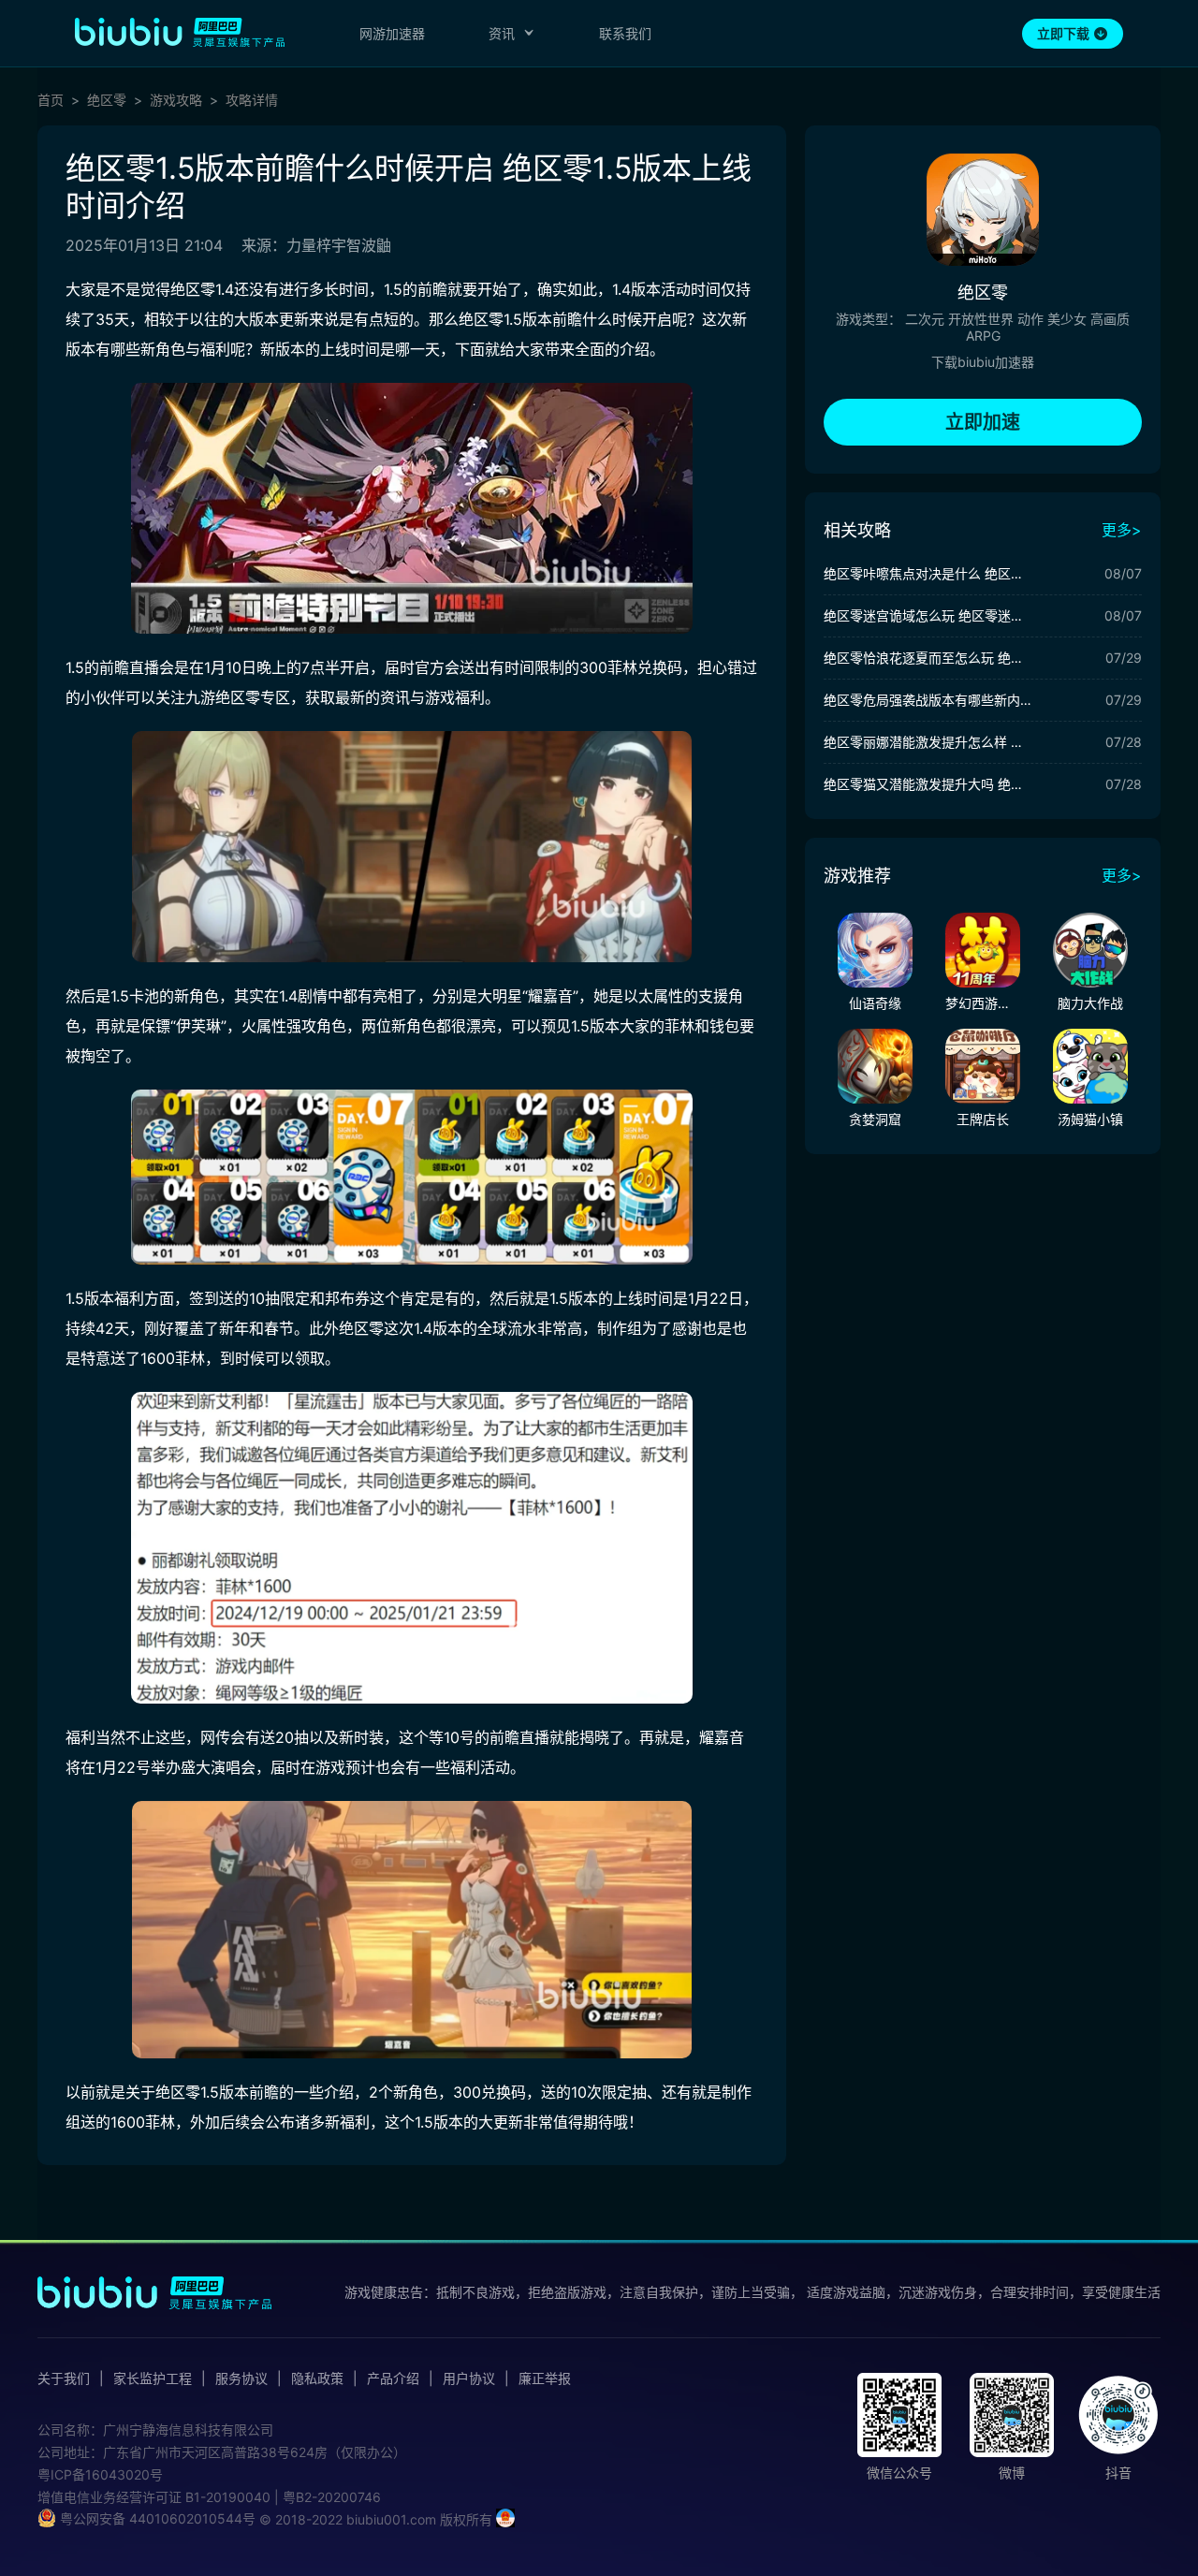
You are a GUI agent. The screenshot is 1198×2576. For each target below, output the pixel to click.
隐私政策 (317, 2378)
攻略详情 (252, 100)
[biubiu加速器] (180, 32)
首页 (51, 100)
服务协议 (241, 2378)
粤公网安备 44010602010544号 (156, 2518)
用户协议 (469, 2378)
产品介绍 (393, 2378)
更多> (1122, 530)
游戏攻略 (176, 100)
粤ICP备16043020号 (100, 2474)
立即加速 (983, 422)
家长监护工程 (153, 2378)
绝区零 (107, 100)
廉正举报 (545, 2378)
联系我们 (625, 33)
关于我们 (64, 2378)
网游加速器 (392, 33)
